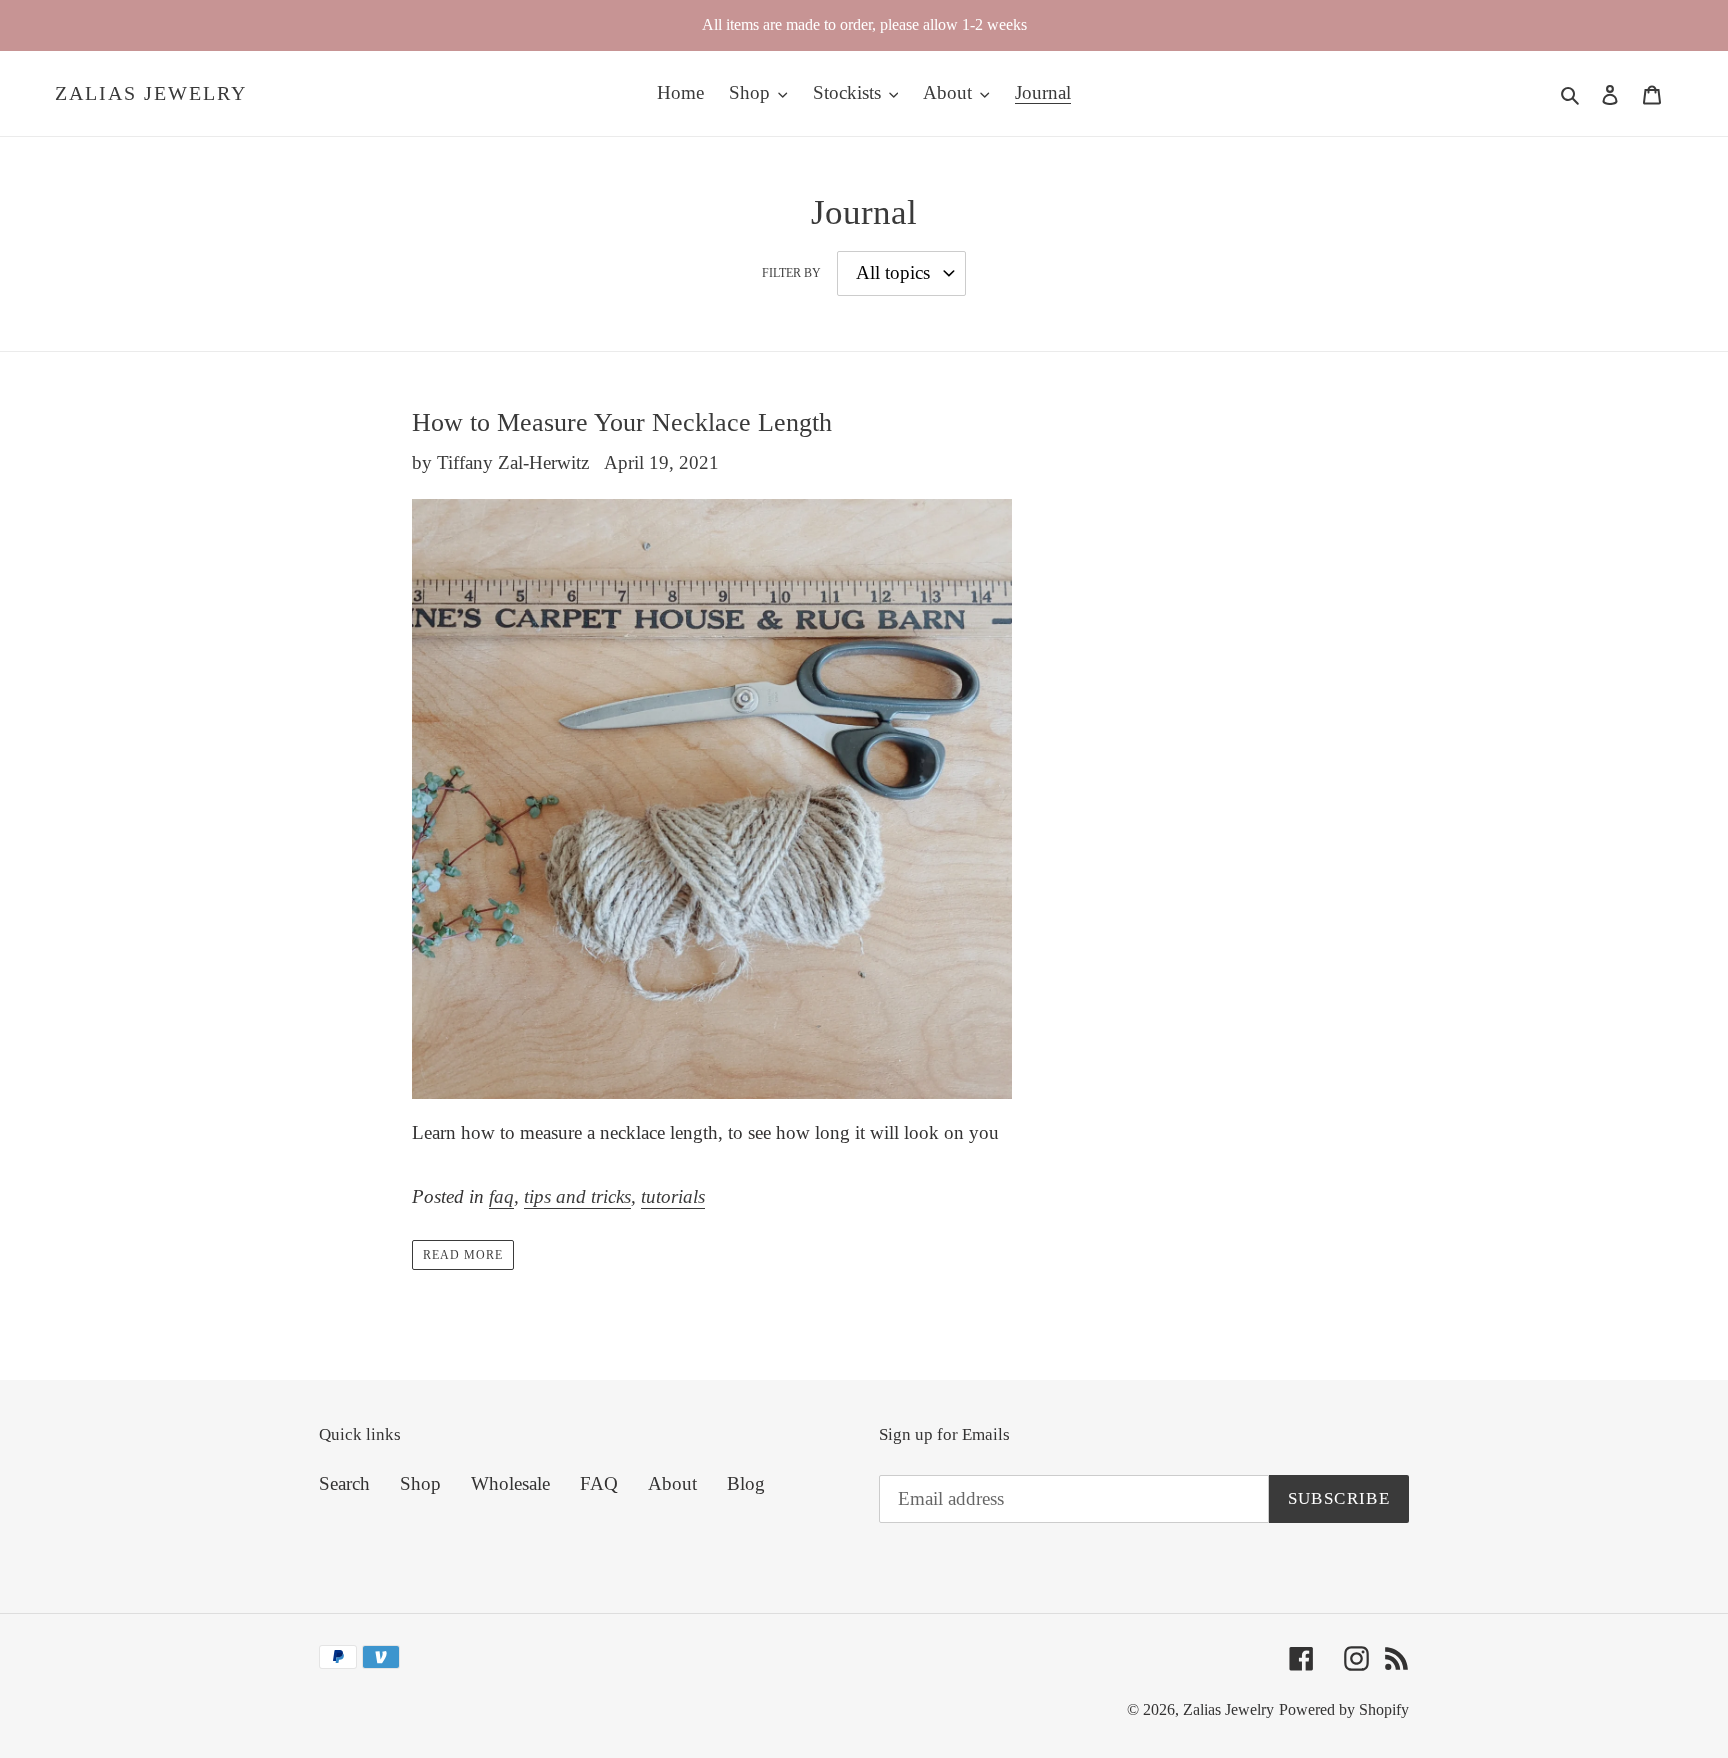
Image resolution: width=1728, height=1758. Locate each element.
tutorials (673, 1196)
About (672, 1483)
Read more (463, 1255)
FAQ (599, 1483)
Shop (420, 1483)
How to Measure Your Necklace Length (622, 422)
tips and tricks (577, 1196)
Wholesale (510, 1483)
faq (501, 1196)
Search (344, 1483)
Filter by (791, 273)
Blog (746, 1483)
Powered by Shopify (1344, 1709)
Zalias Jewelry (151, 93)
